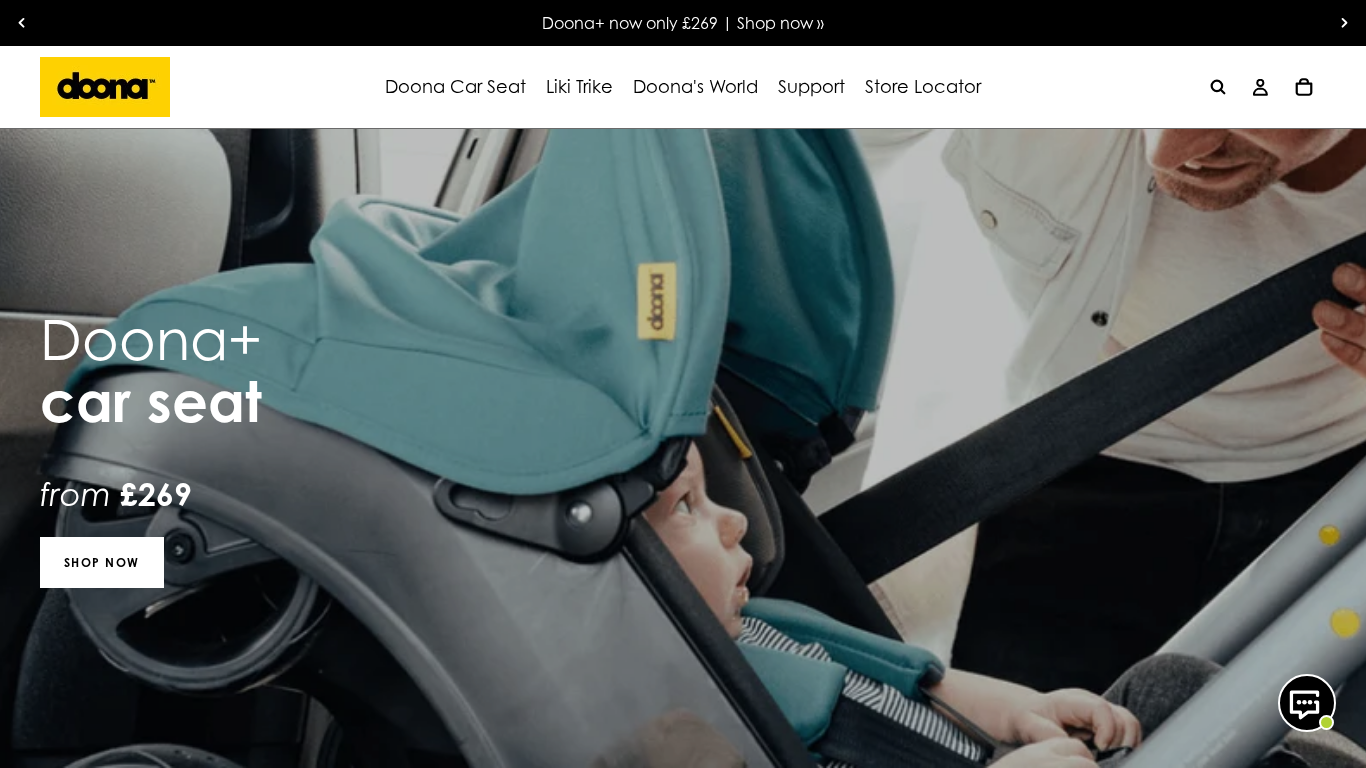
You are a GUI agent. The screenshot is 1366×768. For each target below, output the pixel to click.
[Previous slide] (22, 23)
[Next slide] (1344, 23)
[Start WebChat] (1307, 703)
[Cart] (1304, 87)
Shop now (102, 562)
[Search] (1218, 87)
